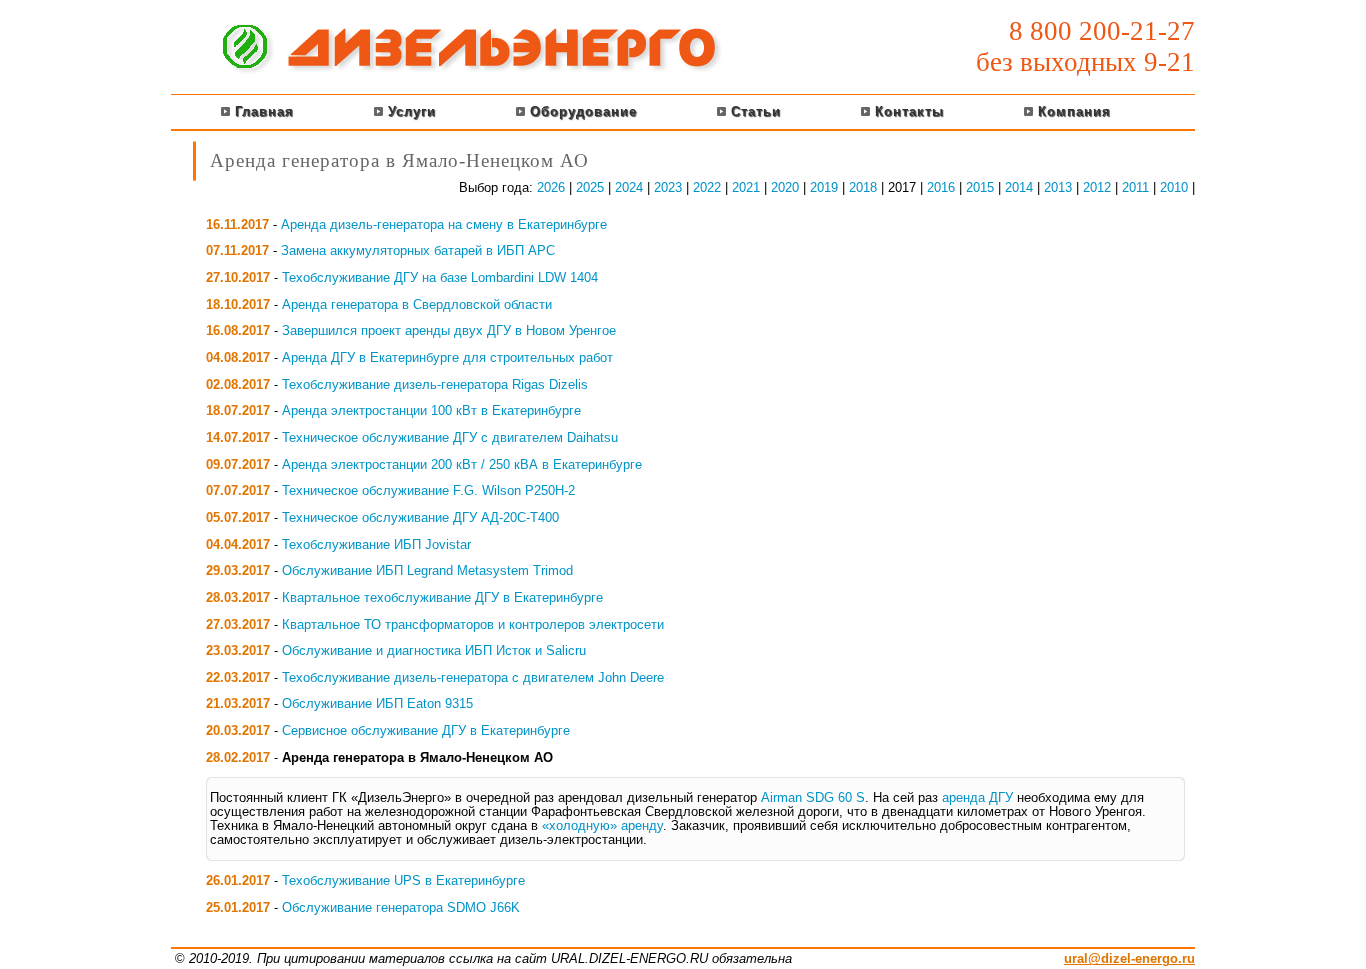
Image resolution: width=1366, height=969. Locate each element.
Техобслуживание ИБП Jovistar (376, 545)
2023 (668, 188)
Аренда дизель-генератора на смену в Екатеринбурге (444, 225)
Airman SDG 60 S (813, 798)
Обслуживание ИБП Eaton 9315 (377, 704)
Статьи (753, 112)
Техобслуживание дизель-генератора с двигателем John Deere (473, 678)
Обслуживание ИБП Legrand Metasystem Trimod (427, 571)
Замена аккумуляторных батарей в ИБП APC (418, 251)
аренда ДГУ (977, 798)
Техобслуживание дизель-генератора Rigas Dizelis (435, 385)
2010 (1174, 188)
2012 (1097, 188)
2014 (1019, 188)
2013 (1058, 188)
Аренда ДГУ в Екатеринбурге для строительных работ (447, 358)
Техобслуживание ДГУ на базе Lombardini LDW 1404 (440, 278)
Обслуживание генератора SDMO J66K (401, 908)
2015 (980, 188)
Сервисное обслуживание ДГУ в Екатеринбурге (426, 731)
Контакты (907, 112)
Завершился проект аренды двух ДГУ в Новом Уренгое (449, 331)
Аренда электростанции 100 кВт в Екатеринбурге (431, 411)
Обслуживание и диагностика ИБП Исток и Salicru (434, 651)
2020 (785, 188)
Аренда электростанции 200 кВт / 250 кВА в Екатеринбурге (462, 465)
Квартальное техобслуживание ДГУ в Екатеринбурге (442, 598)
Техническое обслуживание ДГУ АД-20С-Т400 (420, 518)
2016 (941, 188)
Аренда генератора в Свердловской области (417, 305)
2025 (590, 188)
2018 (863, 188)
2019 (824, 188)
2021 (746, 188)
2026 (551, 188)
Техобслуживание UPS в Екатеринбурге (403, 881)
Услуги (409, 112)
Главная (262, 112)
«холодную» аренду (602, 826)
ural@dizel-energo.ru (1129, 959)
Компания (1072, 112)
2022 (707, 188)
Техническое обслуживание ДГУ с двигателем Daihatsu (450, 438)
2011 (1135, 188)
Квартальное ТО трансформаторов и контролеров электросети (473, 625)
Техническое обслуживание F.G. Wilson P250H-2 (428, 491)
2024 (629, 188)
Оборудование (581, 112)
